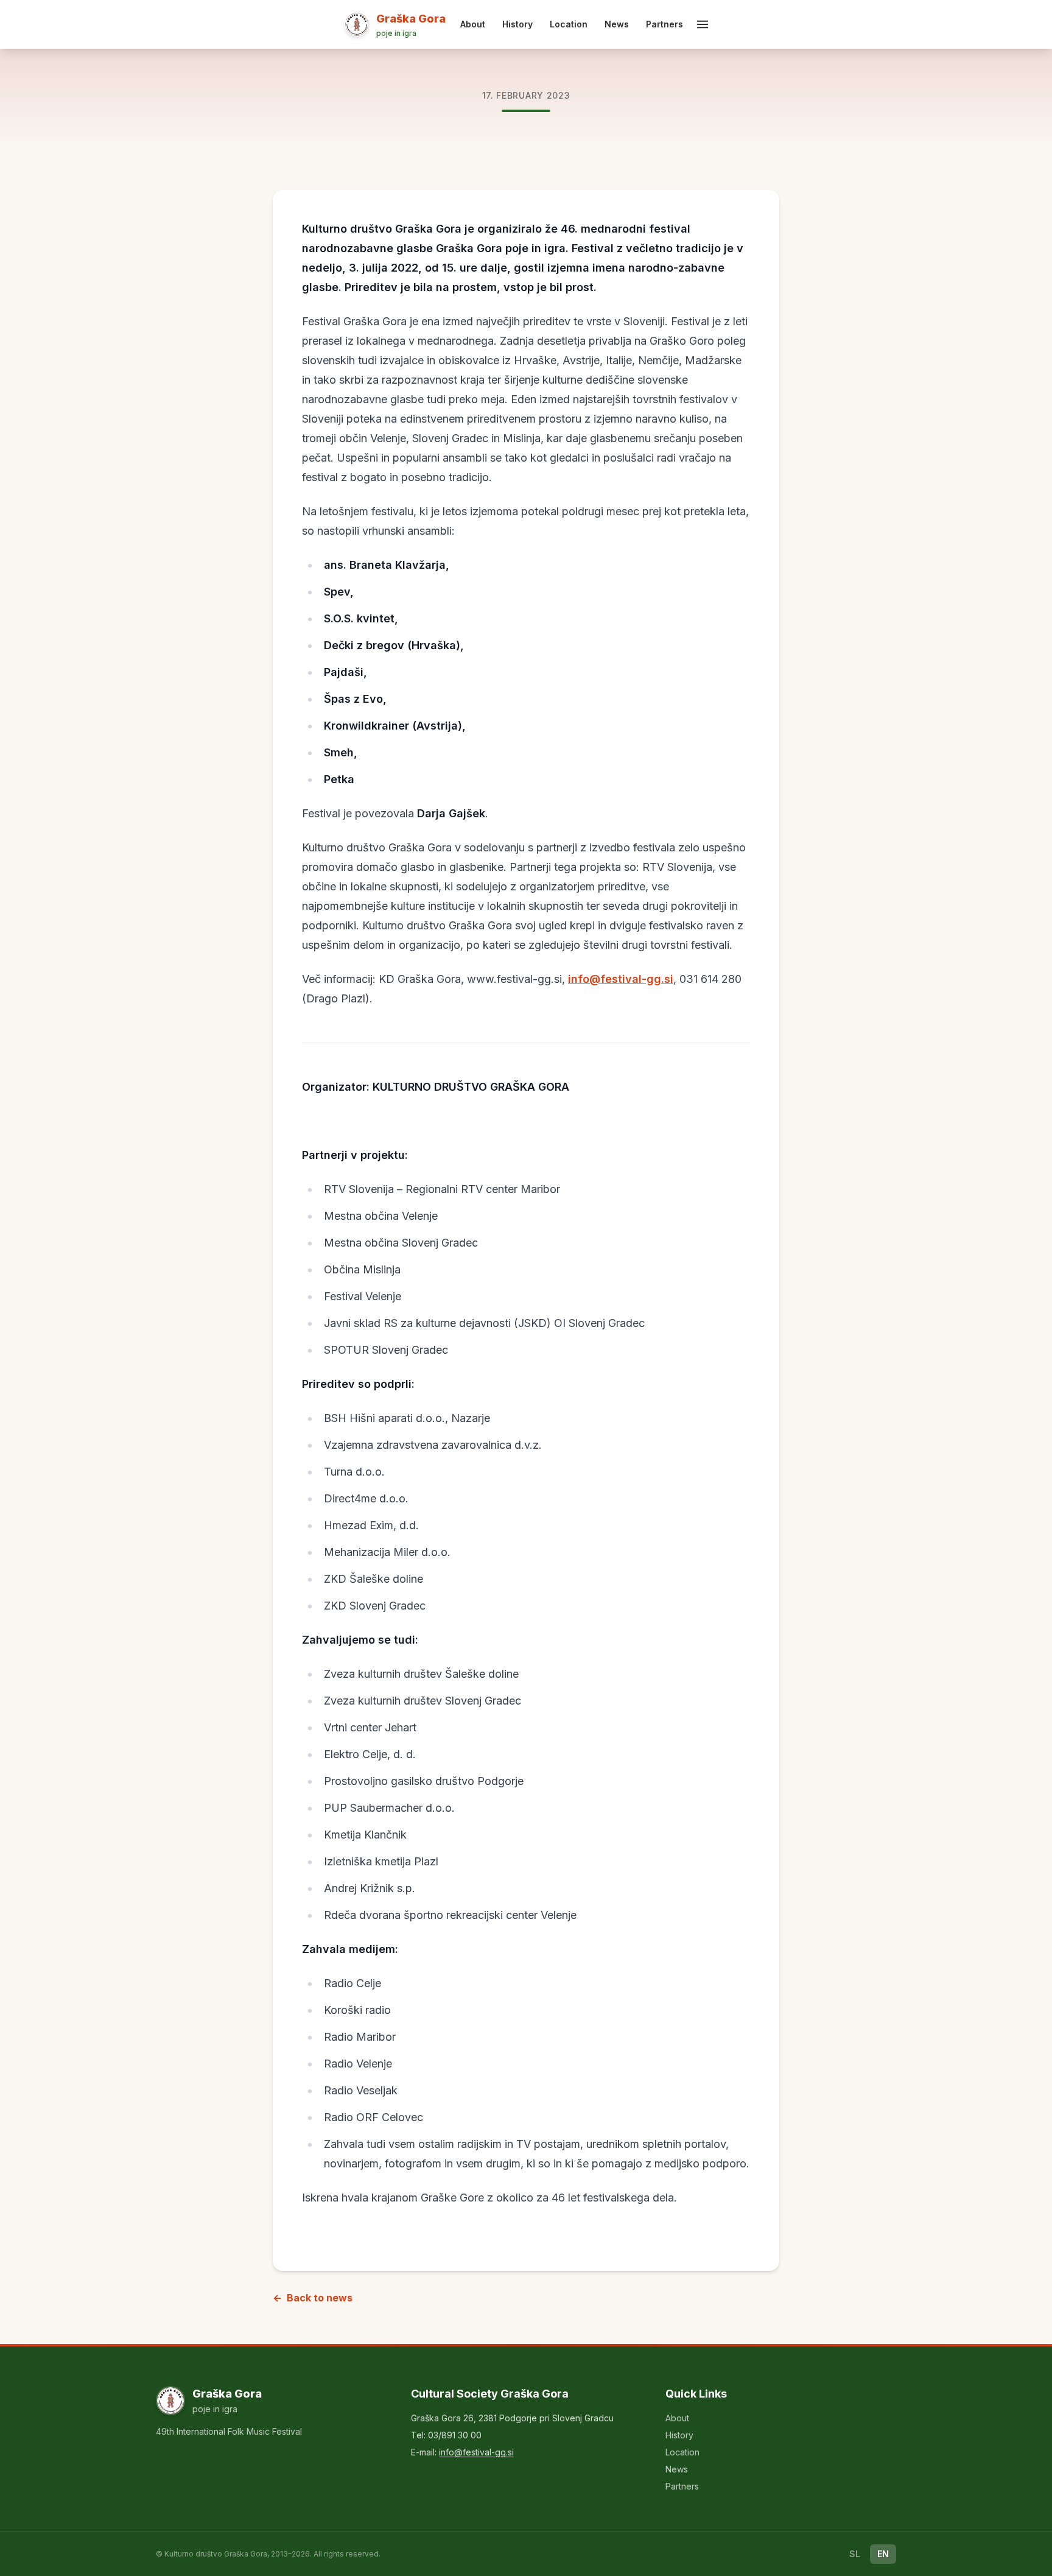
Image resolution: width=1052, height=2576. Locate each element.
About (473, 24)
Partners (665, 24)
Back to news (313, 2298)
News (617, 24)
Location (569, 24)
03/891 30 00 (455, 2435)
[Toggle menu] (703, 24)
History (517, 24)
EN (883, 2554)
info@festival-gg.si (621, 979)
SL (855, 2554)
